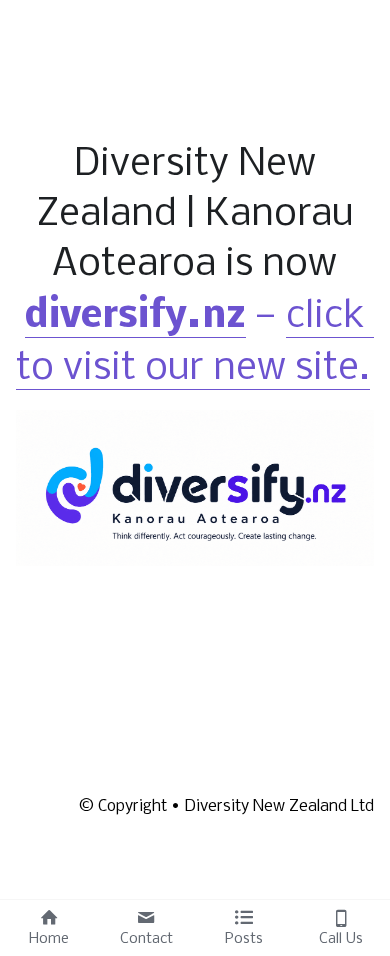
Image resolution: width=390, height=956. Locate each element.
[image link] (195, 487)
